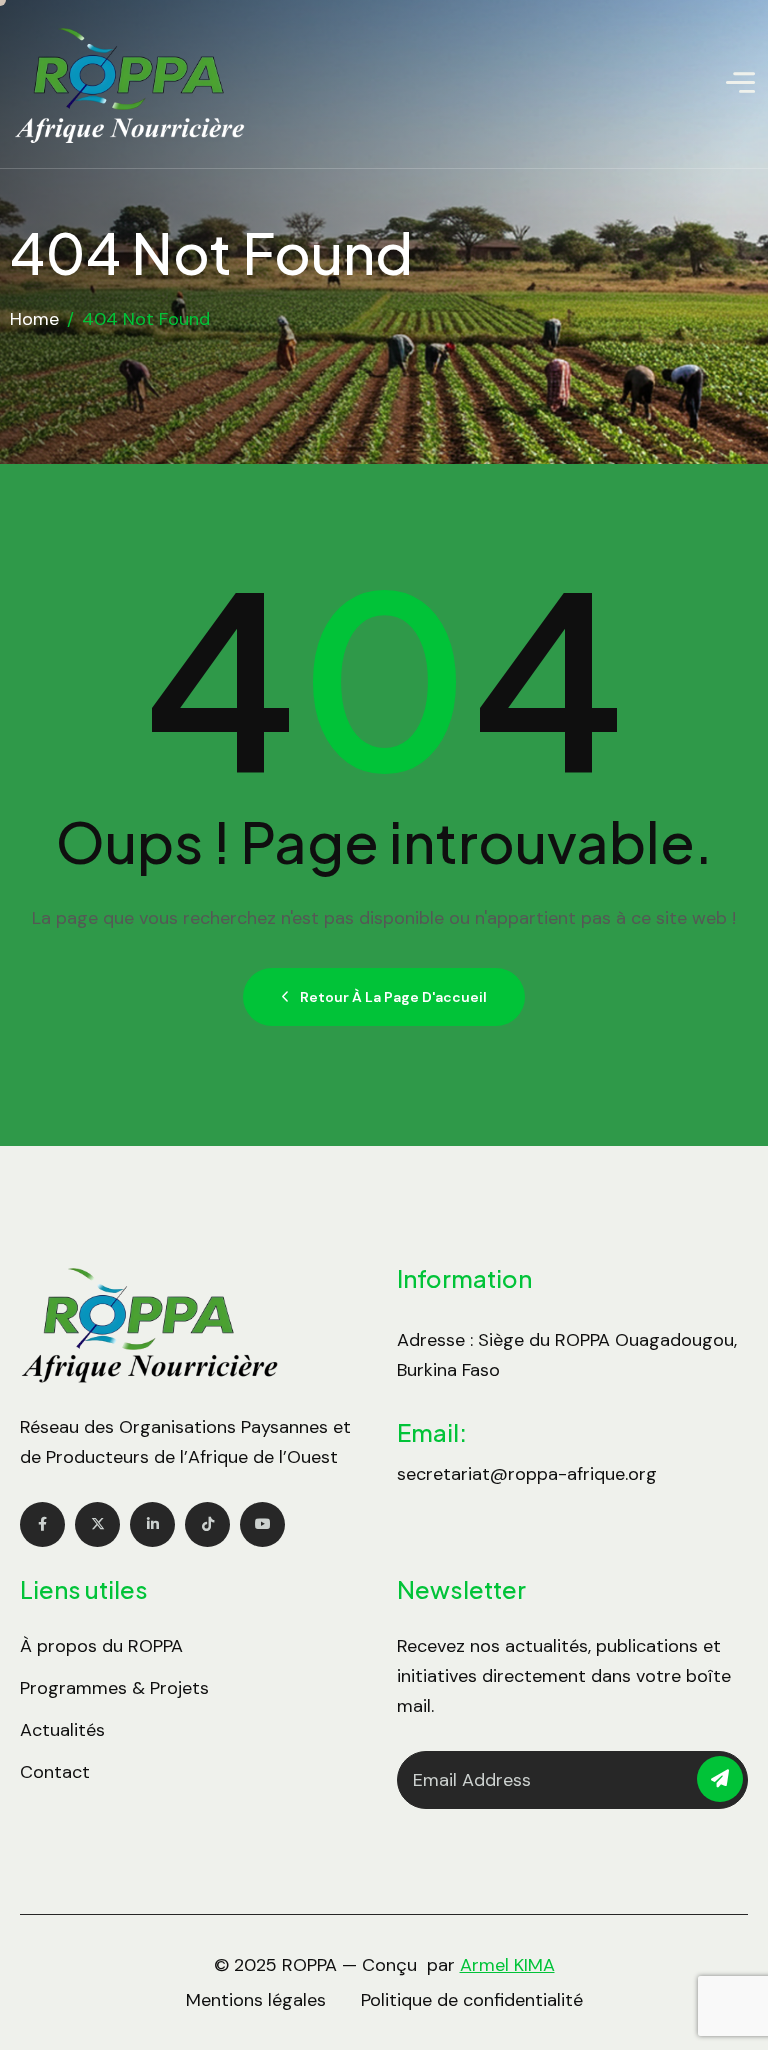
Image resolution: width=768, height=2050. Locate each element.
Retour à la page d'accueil (393, 997)
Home (34, 319)
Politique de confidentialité (472, 2000)
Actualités (62, 1730)
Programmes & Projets (114, 1688)
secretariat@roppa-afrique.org (527, 1474)
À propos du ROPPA (101, 1646)
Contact (55, 1772)
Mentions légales (256, 2000)
